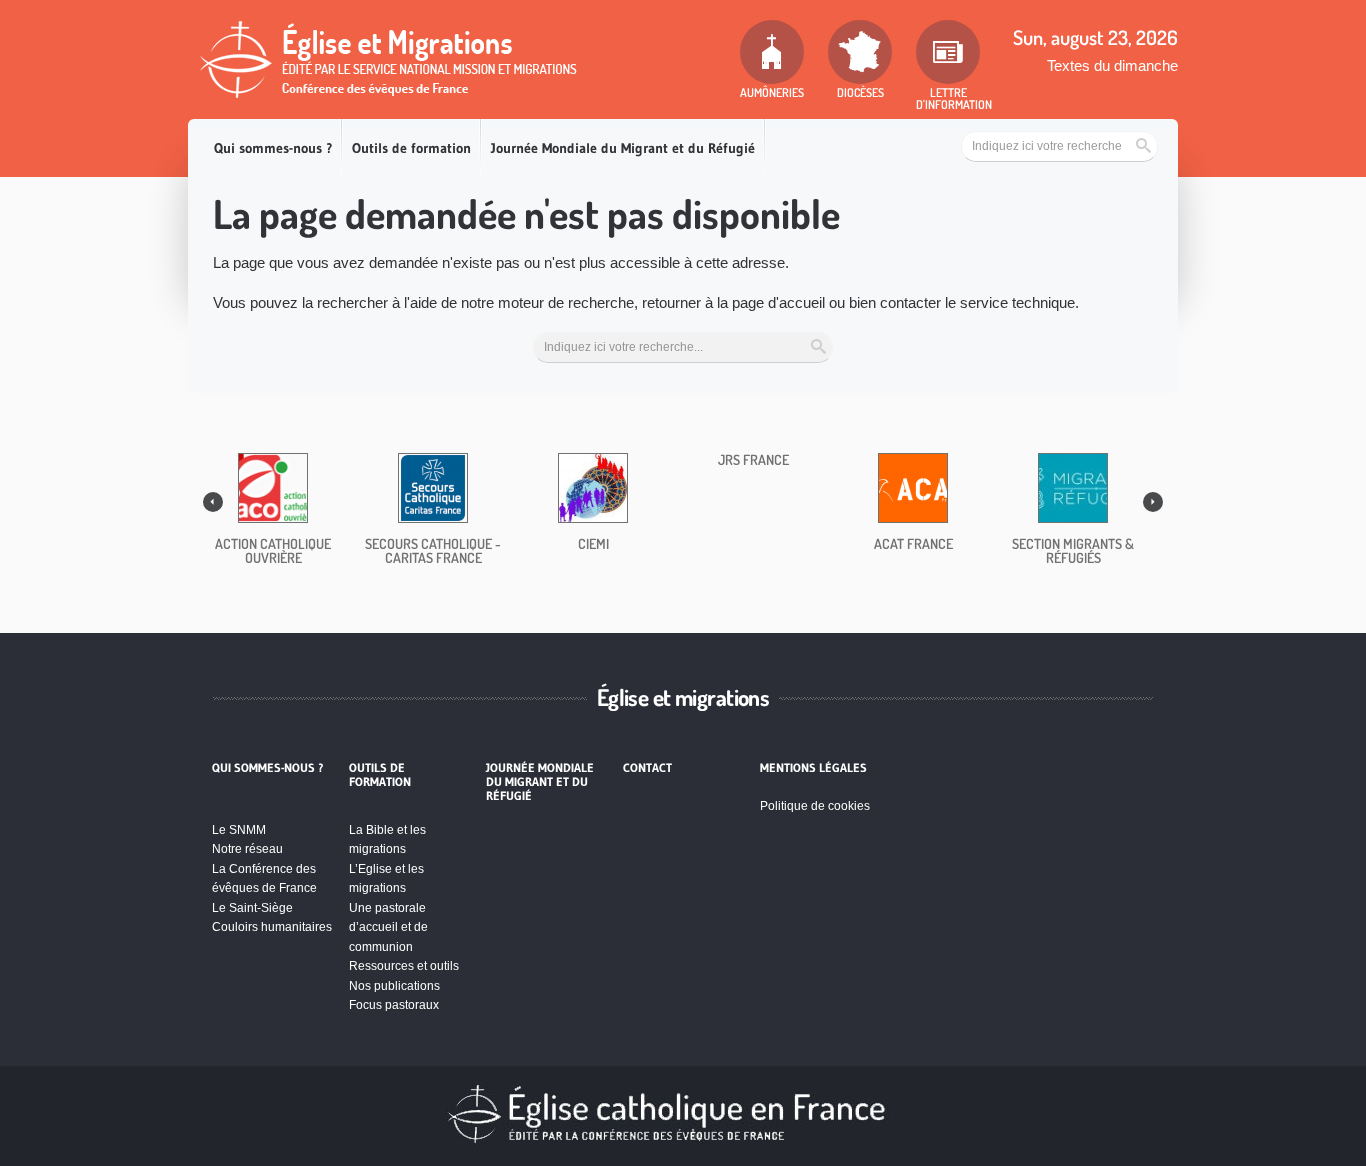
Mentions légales (813, 768)
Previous (213, 502)
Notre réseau (247, 849)
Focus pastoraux (394, 1005)
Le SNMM (239, 830)
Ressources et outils (404, 966)
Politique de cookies (815, 806)
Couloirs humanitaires (272, 927)
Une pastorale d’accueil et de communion (388, 927)
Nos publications (394, 986)
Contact (647, 768)
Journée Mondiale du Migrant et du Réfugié (623, 148)
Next (1153, 502)
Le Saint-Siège (252, 908)
